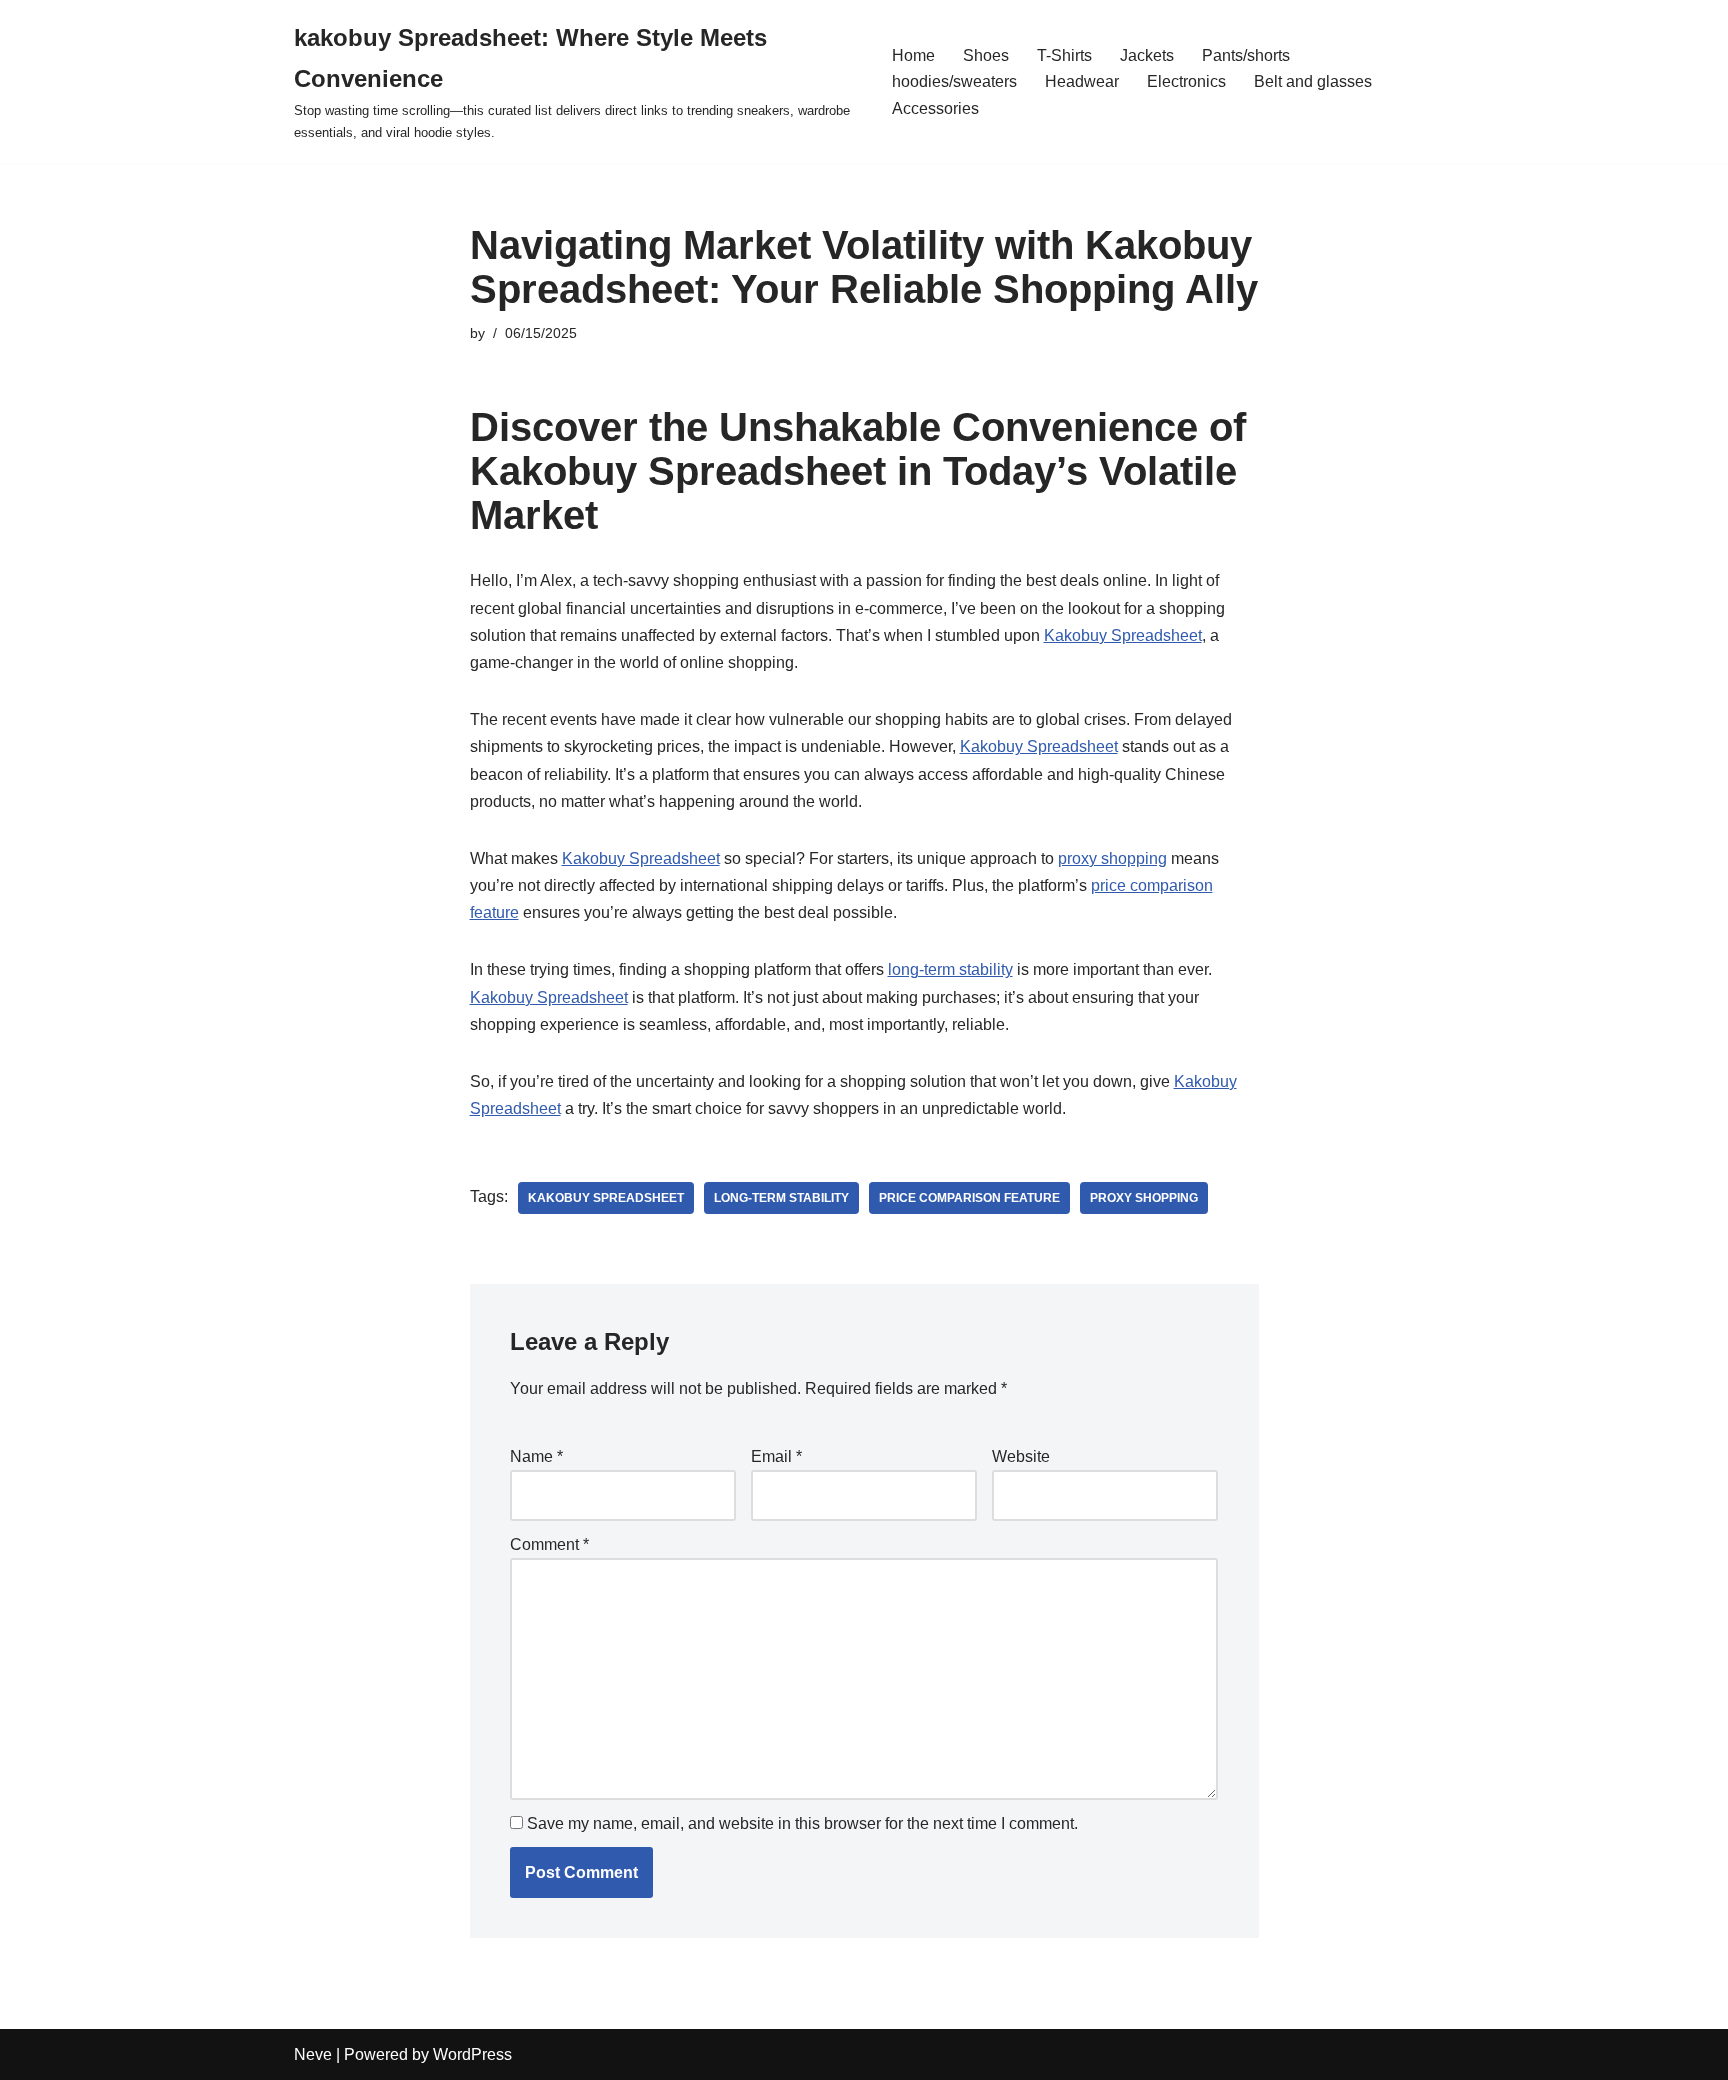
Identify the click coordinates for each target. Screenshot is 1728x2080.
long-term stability (950, 969)
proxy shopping (1112, 858)
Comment (549, 1544)
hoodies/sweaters (954, 81)
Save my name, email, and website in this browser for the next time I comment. (802, 1823)
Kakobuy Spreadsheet (1123, 635)
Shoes (986, 55)
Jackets (1147, 55)
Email (776, 1456)
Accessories (935, 108)
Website (1021, 1456)
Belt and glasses (1313, 81)
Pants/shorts (1246, 55)
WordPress (472, 2054)
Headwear (1082, 81)
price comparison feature (969, 1198)
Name (536, 1456)
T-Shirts (1064, 55)
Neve (313, 2054)
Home (913, 55)
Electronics (1186, 81)
